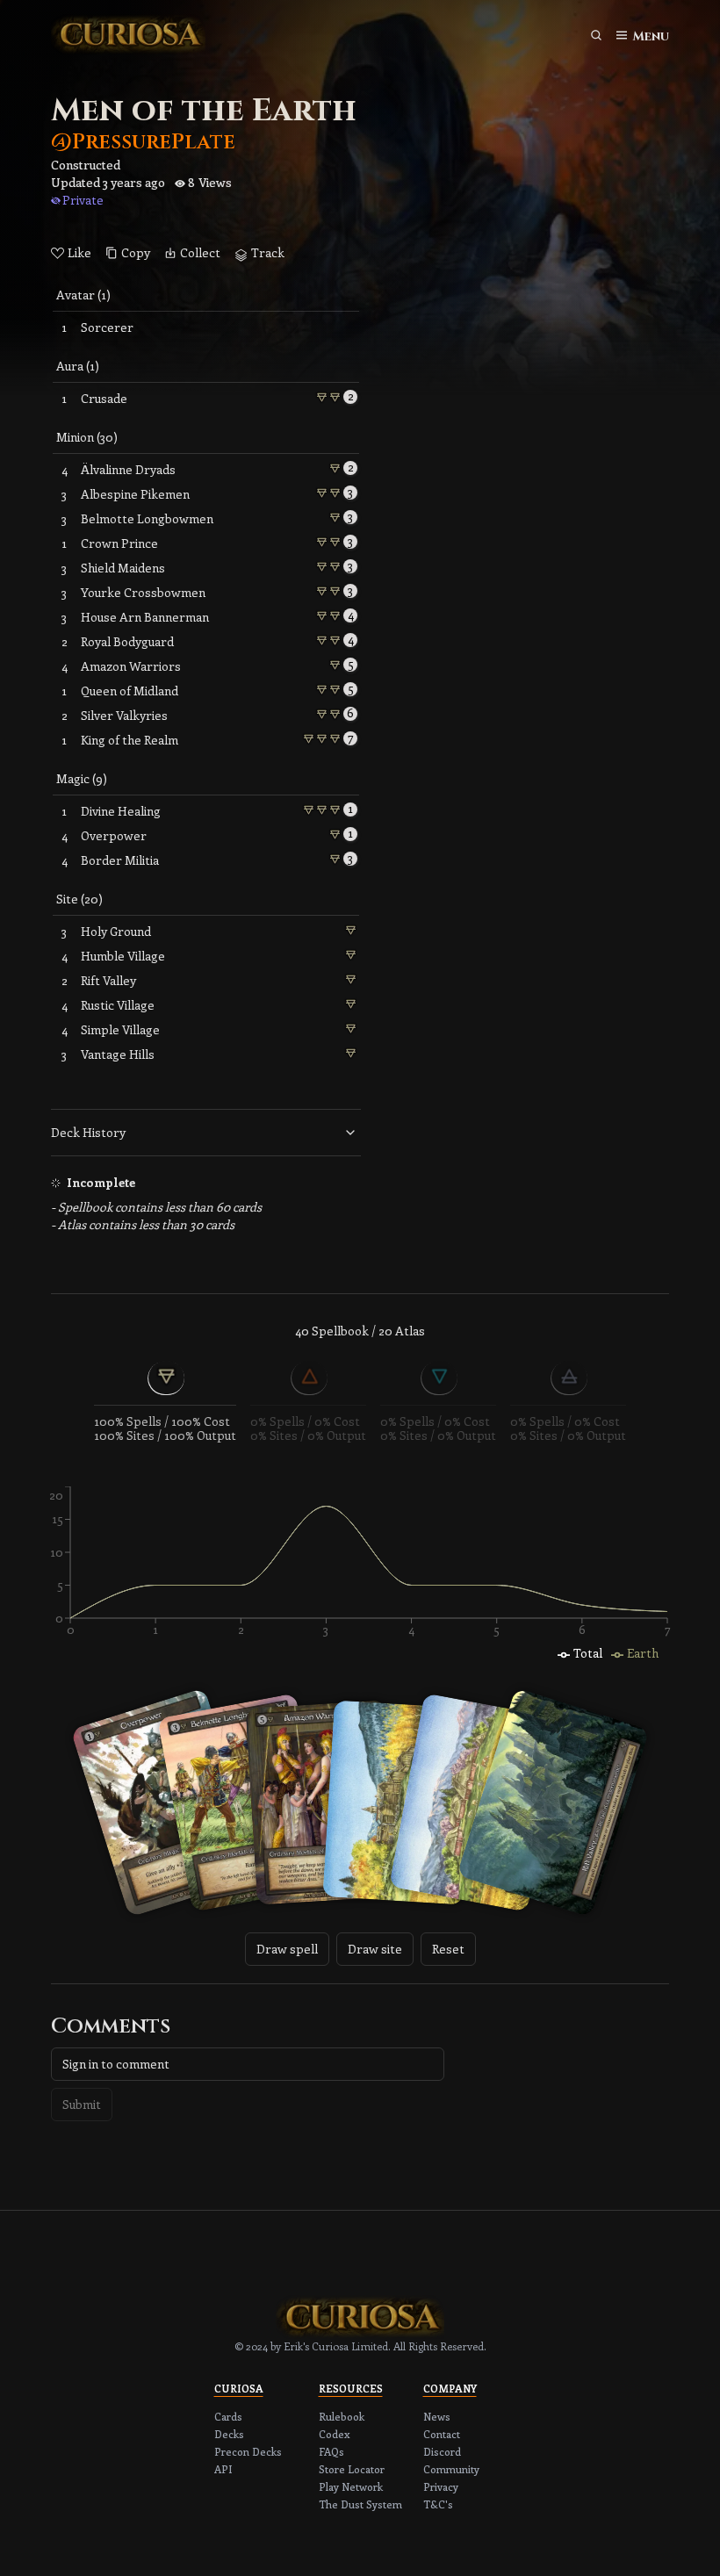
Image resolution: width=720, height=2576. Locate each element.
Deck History (88, 1132)
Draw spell (287, 1949)
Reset (448, 1949)
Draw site (375, 1949)
